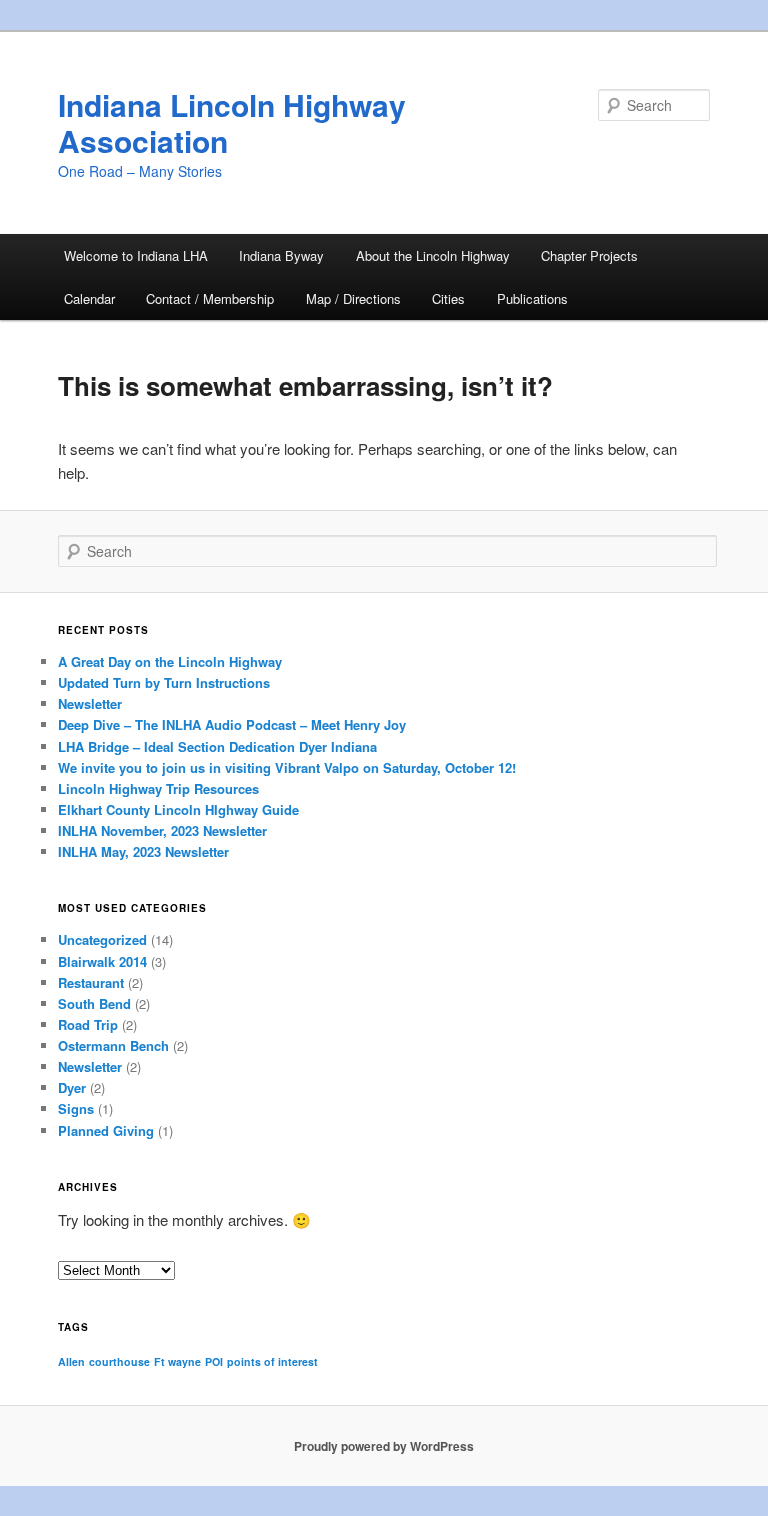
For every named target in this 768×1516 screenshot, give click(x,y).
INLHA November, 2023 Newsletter (162, 830)
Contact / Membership (210, 298)
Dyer (72, 1087)
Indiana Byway (281, 255)
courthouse (119, 1361)
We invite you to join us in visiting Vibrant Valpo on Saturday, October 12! (287, 767)
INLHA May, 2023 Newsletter (143, 851)
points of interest (272, 1361)
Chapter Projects (589, 255)
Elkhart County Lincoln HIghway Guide (178, 809)
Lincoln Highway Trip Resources (158, 788)
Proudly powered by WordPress (384, 1446)
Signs (76, 1108)
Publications (532, 298)
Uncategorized (102, 939)
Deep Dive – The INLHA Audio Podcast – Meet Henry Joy (232, 724)
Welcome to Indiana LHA (136, 255)
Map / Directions (353, 298)
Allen (71, 1361)
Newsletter (90, 703)
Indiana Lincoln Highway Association (232, 122)
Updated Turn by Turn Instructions (164, 682)
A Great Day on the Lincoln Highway (170, 661)
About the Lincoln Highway (433, 255)
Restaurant (91, 982)
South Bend (94, 1003)
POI (214, 1361)
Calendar (89, 298)
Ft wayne (177, 1361)
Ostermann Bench (113, 1045)
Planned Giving (106, 1130)
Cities (448, 298)
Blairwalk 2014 (102, 961)
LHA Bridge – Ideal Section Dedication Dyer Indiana (217, 746)
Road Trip (88, 1024)
